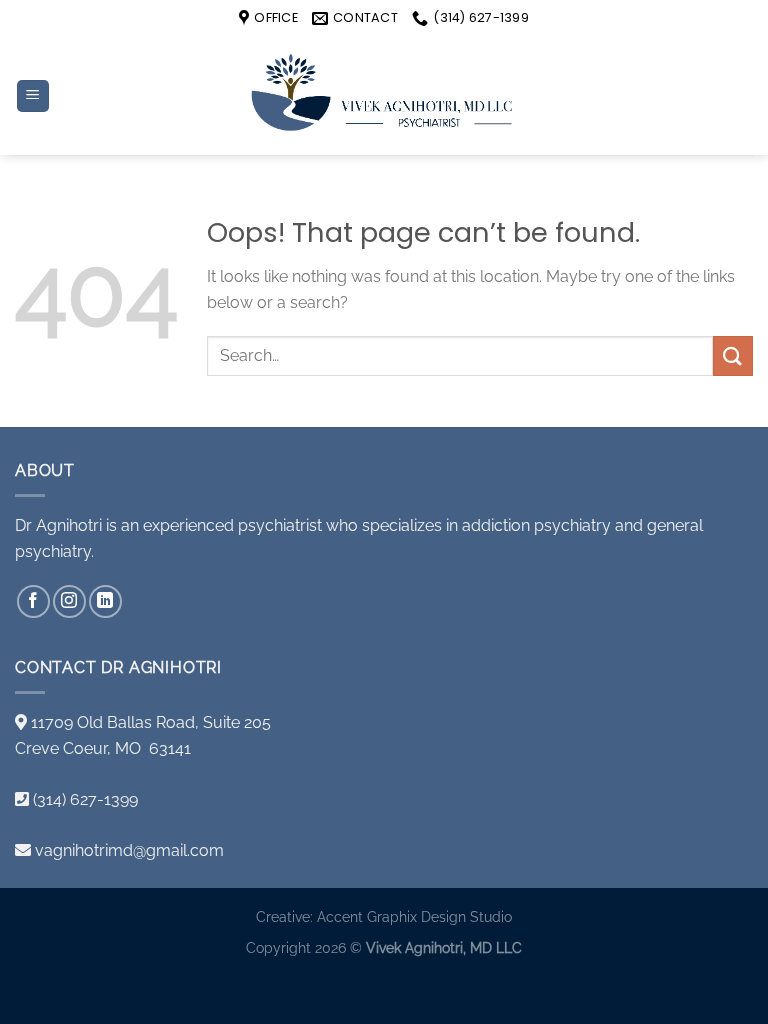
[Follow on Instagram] (69, 601)
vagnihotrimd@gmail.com (129, 850)
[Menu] (33, 96)
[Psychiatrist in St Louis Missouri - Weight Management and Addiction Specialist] (384, 96)
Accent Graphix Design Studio (414, 916)
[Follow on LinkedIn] (105, 601)
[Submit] (733, 355)
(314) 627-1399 (85, 799)
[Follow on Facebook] (33, 601)
